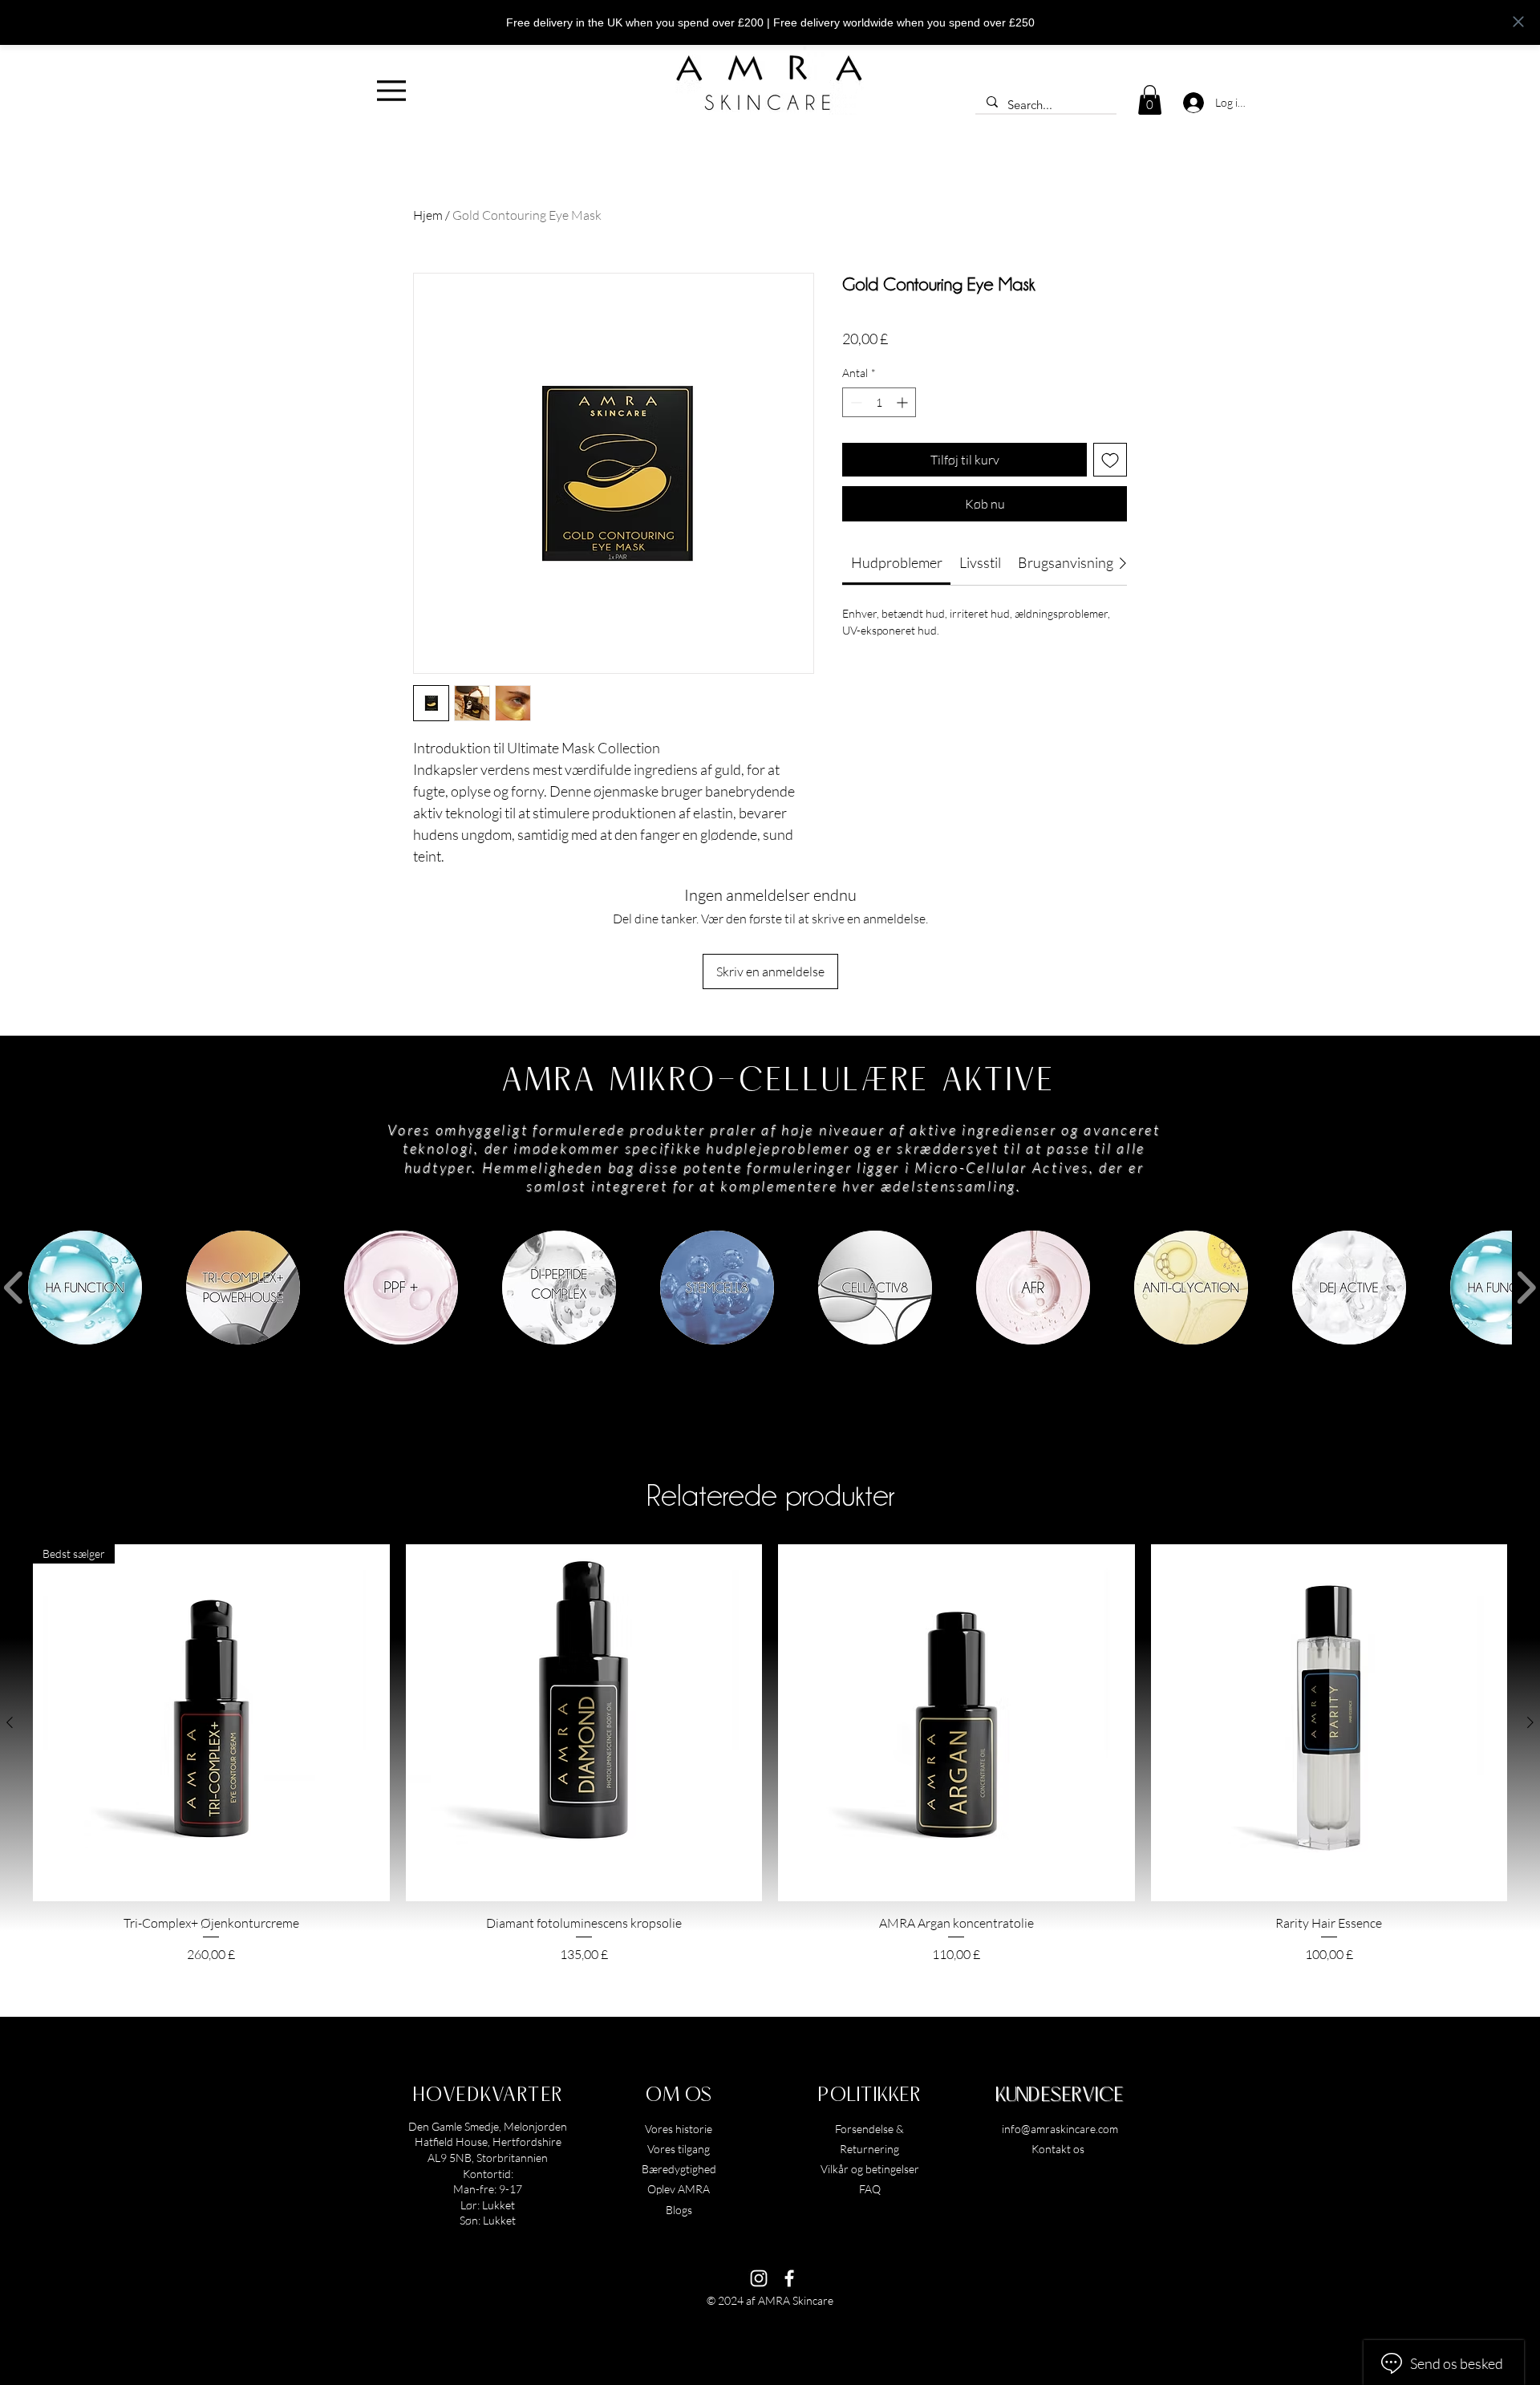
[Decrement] (855, 402)
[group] (770, 1754)
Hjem (428, 215)
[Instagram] (759, 2278)
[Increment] (904, 402)
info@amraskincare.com (1060, 2129)
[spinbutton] (879, 402)
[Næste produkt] (1530, 1722)
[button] (1150, 100)
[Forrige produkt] (10, 1722)
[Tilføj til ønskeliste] (1110, 460)
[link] (897, 562)
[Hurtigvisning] (584, 1723)
